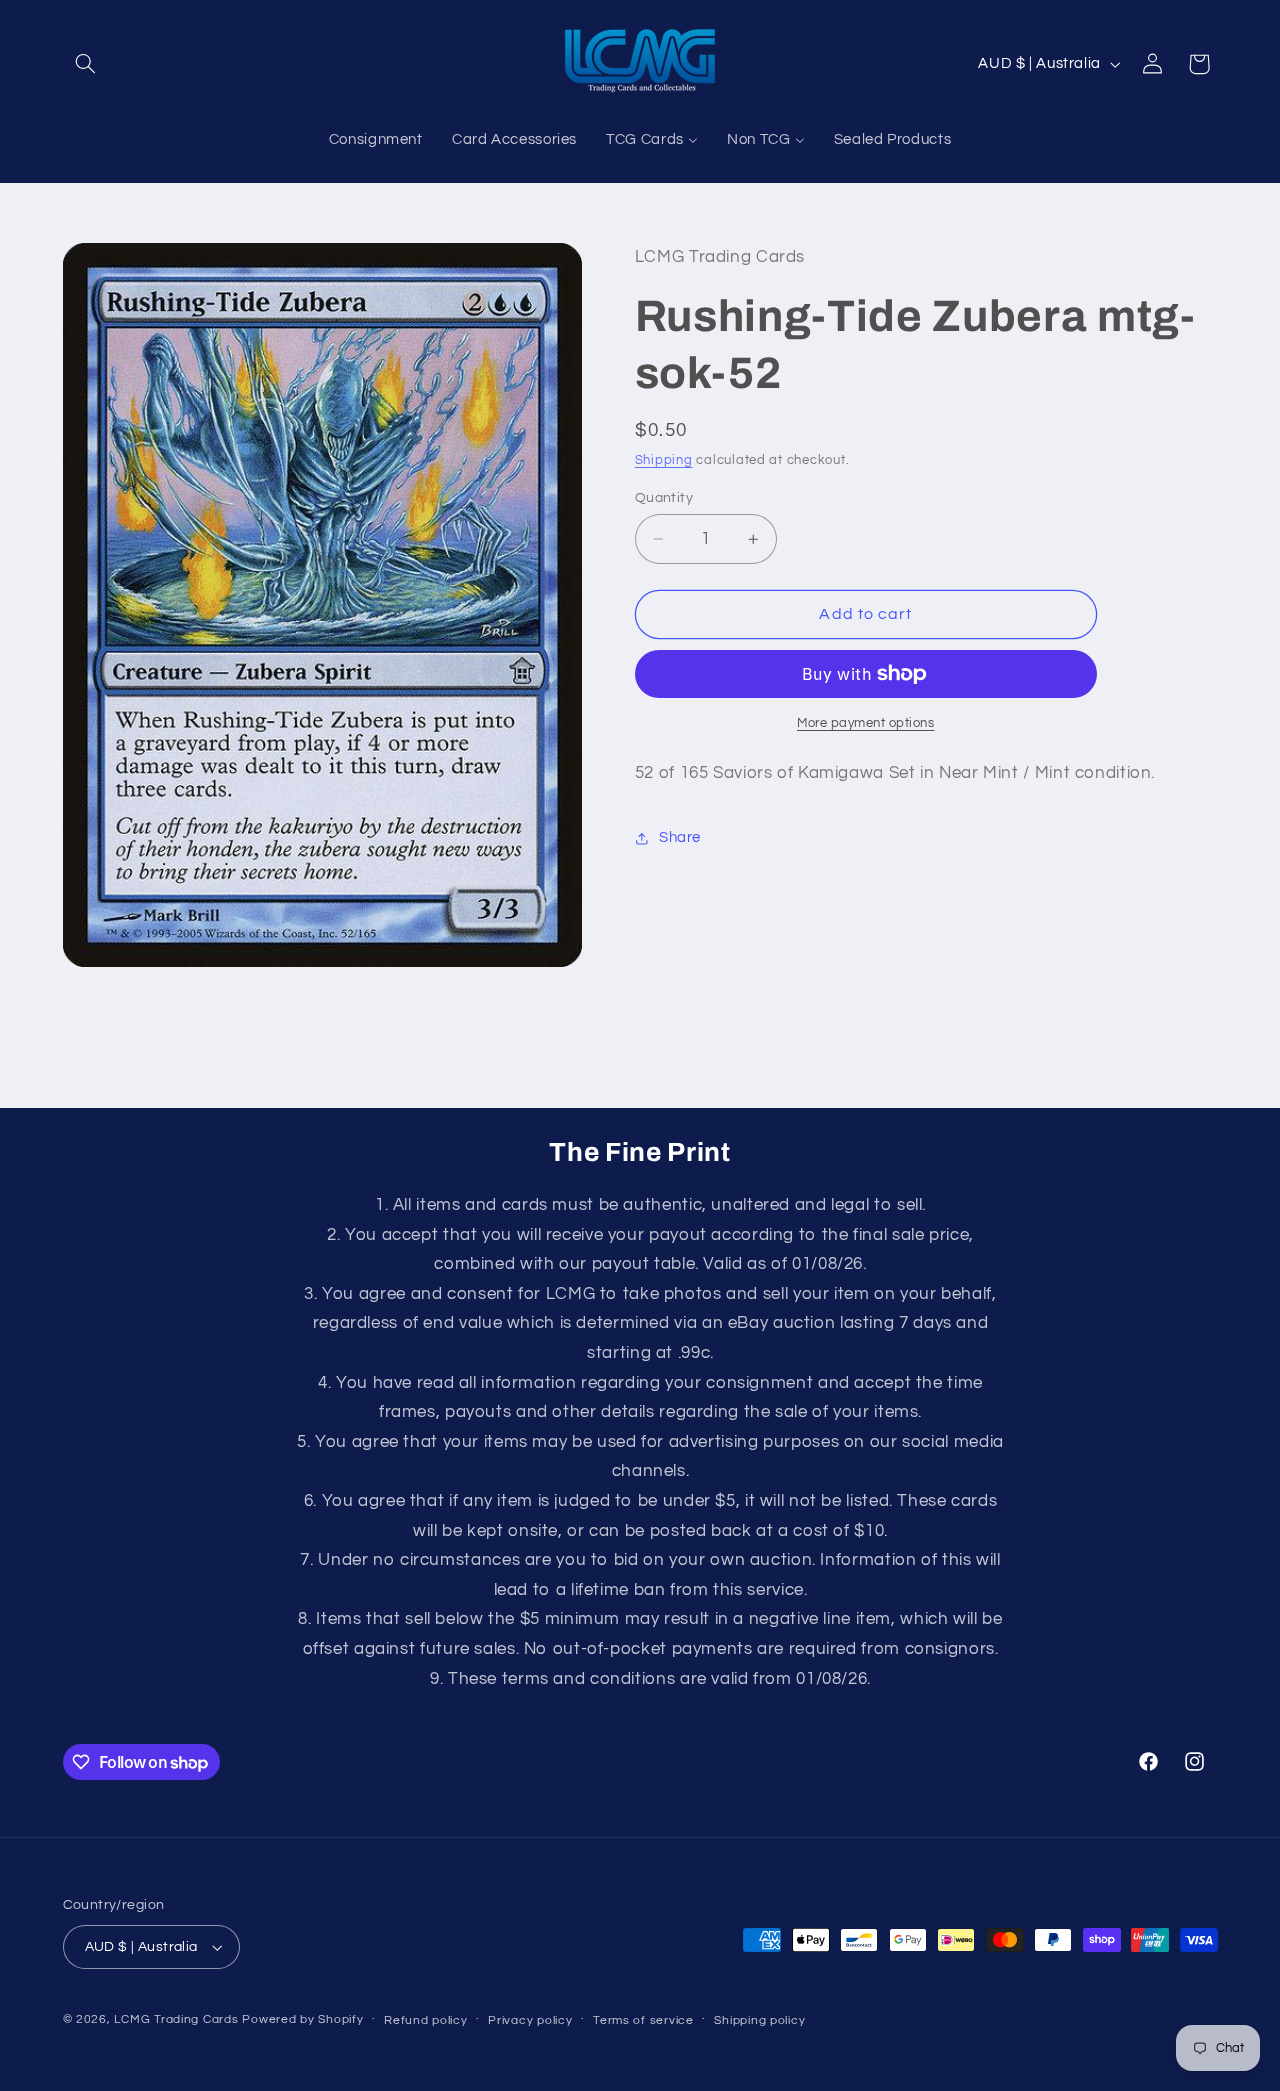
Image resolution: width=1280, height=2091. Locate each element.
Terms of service (643, 2020)
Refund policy (426, 2020)
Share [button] (680, 838)
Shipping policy (759, 2020)
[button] (86, 64)
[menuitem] (375, 141)
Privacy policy (530, 2020)
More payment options (866, 723)
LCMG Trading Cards (176, 2019)
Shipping (664, 460)
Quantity (664, 498)
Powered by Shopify (302, 2019)
